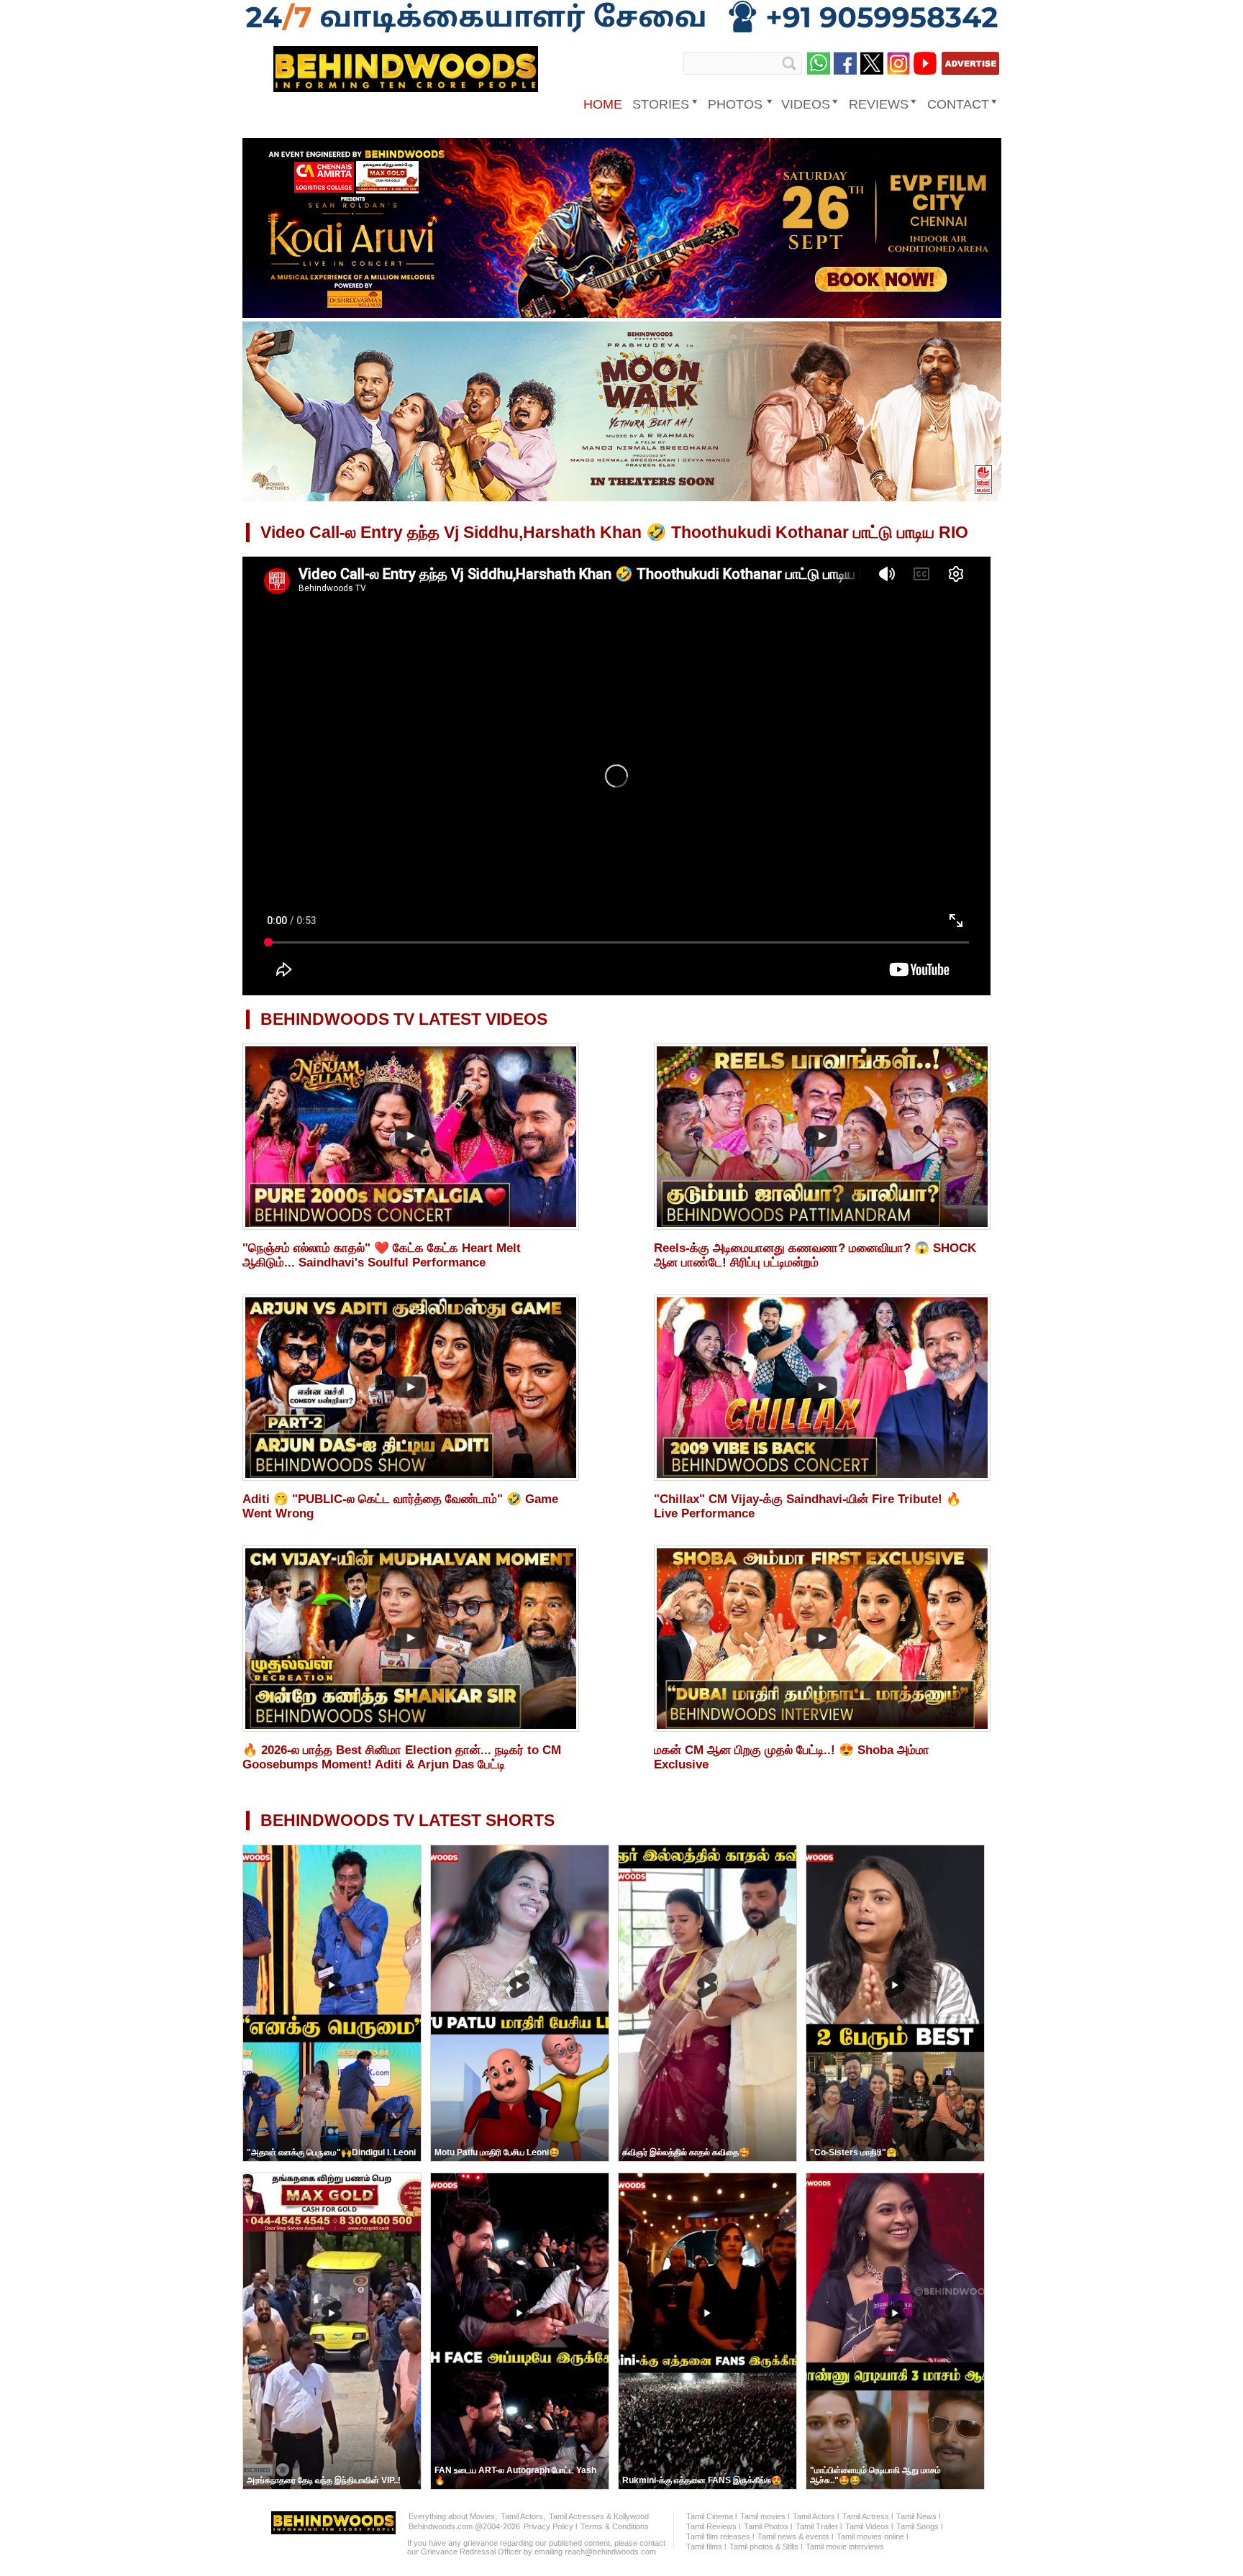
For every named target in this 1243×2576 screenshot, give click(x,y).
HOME (603, 104)
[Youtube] (925, 63)
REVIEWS (879, 104)
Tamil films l (706, 2547)
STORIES (661, 104)
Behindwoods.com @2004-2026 (464, 2526)
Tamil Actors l (816, 2516)
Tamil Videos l (869, 2526)
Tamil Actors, (523, 2516)
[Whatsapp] (819, 63)
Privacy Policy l (550, 2526)
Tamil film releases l (720, 2536)
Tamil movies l (765, 2516)
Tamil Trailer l (819, 2526)
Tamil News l (918, 2516)
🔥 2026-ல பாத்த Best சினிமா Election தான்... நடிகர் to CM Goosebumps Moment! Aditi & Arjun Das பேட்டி (402, 1757)
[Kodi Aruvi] (622, 315)
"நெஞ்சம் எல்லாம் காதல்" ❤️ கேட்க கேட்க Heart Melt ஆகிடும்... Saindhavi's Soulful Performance (382, 1255)
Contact (958, 104)
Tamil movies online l (872, 2536)
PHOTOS (735, 104)
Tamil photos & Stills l (766, 2547)
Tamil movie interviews (845, 2547)
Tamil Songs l (919, 2526)
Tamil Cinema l (711, 2516)
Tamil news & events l (795, 2536)
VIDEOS (806, 104)
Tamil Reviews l (713, 2526)
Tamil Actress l (868, 2516)
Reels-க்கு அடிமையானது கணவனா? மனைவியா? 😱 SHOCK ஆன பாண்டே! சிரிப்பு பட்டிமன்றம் (815, 1255)
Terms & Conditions (615, 2526)
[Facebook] (845, 63)
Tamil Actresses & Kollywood (599, 2516)
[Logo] (406, 87)
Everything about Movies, (453, 2516)
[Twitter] (872, 63)
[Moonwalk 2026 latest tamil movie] (622, 498)
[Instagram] (898, 63)
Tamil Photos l (768, 2526)
